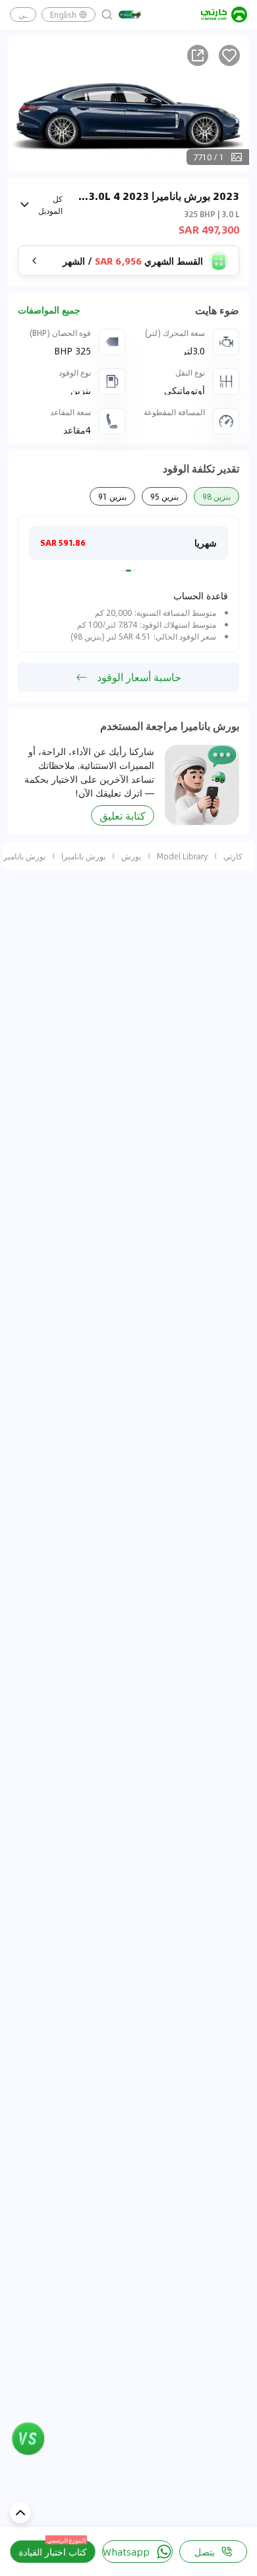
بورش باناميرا (83, 856)
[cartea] (224, 15)
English (63, 15)
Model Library (182, 856)
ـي (23, 15)
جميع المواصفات (49, 310)
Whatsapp (126, 2552)
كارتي (233, 856)
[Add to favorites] (229, 55)
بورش (131, 856)
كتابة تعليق (123, 815)
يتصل (205, 2552)
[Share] (198, 55)
